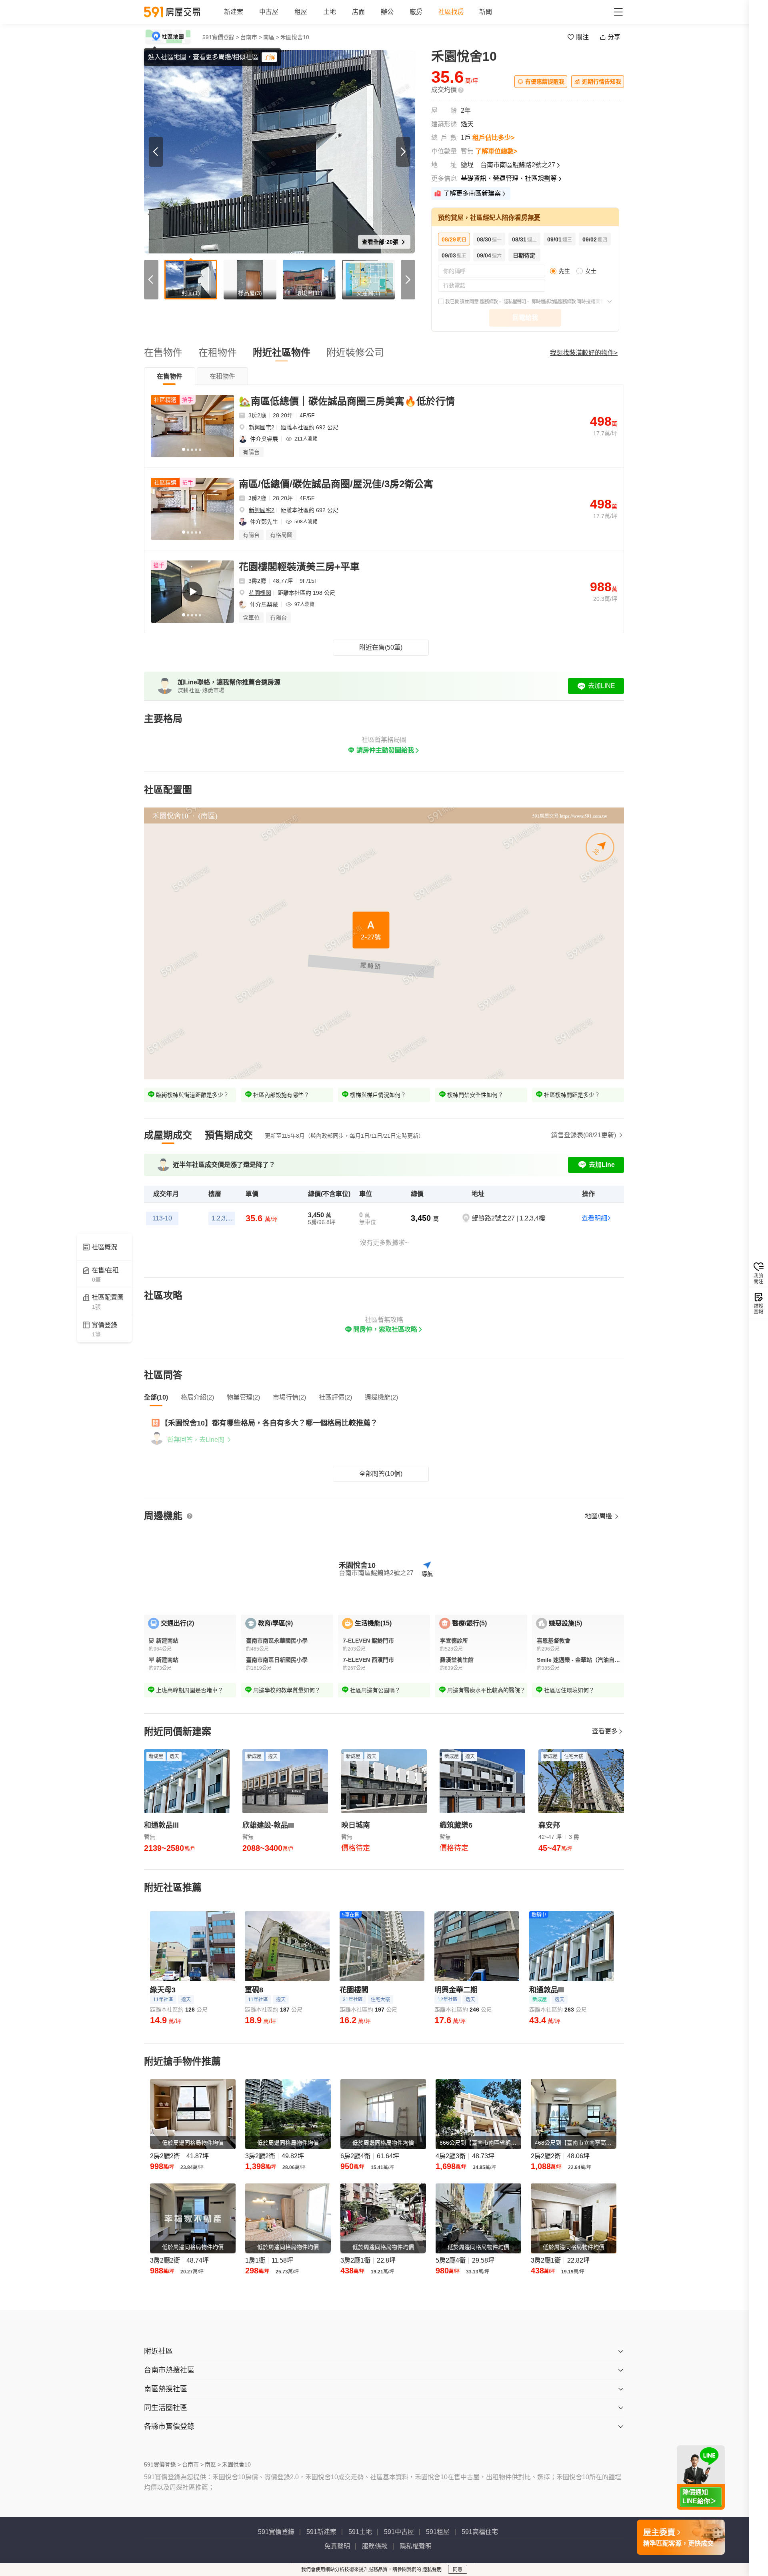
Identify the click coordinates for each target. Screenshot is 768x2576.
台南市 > (251, 37)
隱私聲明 (432, 2570)
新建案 (234, 12)
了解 (269, 57)
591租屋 (438, 2532)
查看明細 (594, 1218)
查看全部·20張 (381, 242)
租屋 (301, 12)
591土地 (360, 2532)
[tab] (170, 376)
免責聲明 (337, 2546)
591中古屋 (399, 2532)
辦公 (387, 12)
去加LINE (602, 686)
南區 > (271, 37)
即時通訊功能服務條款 (554, 302)
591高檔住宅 (480, 2532)
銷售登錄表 (584, 1135)
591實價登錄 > (221, 37)
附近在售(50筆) (381, 647)
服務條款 (489, 302)
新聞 (486, 12)
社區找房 (451, 12)
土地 (330, 12)
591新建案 (321, 2532)
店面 (358, 12)
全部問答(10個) (381, 1474)
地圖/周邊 (599, 1516)
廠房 (416, 12)
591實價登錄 (276, 2532)
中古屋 (269, 12)
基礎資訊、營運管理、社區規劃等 (509, 178)
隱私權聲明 (515, 302)
